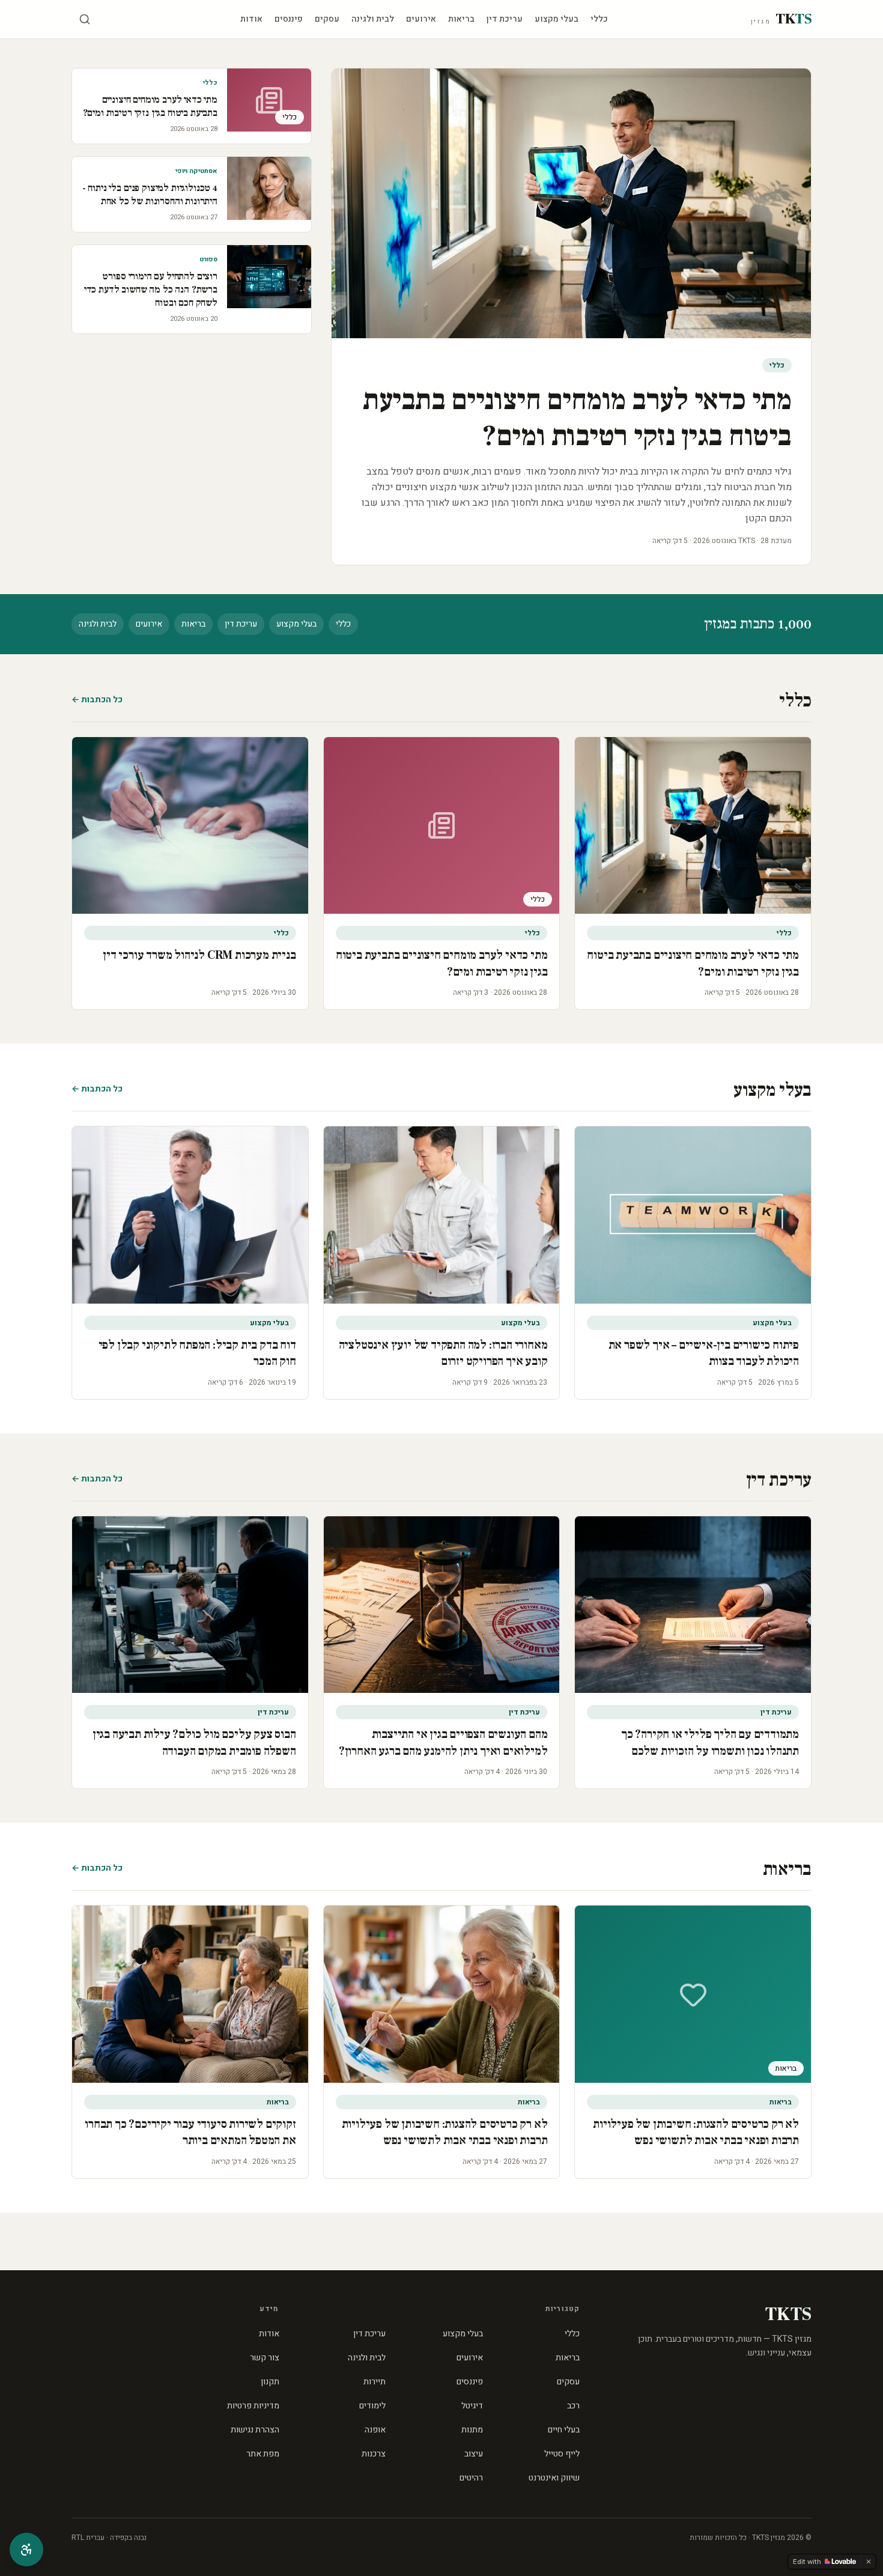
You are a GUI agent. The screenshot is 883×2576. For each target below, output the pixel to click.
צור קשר (265, 2358)
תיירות (375, 2382)
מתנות (472, 2430)
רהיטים (471, 2478)
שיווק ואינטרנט (554, 2478)
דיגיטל (472, 2406)
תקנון (270, 2382)
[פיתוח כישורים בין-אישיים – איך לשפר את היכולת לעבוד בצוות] (693, 1215)
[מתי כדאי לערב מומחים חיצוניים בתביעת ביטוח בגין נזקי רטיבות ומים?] (693, 825)
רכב (573, 2406)
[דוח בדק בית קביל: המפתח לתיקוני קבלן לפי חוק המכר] (190, 1215)
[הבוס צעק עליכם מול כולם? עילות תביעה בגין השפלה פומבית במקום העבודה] (190, 1605)
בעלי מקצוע (557, 19)
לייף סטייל (562, 2454)
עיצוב (474, 2454)
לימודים (372, 2406)
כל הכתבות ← (97, 700)
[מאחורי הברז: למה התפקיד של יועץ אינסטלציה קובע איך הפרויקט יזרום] (442, 1215)
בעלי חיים (564, 2430)
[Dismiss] (869, 2562)
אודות (251, 19)
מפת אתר (263, 2454)
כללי (599, 19)
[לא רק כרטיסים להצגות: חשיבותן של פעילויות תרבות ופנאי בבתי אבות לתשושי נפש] (442, 1994)
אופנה (375, 2430)
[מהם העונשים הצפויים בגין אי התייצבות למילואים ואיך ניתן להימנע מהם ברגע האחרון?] (442, 1605)
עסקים (327, 19)
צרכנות (374, 2454)
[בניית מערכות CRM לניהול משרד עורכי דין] (190, 825)
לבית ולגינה (373, 19)
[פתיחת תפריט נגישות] (26, 2550)
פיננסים (289, 19)
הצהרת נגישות (255, 2430)
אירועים (421, 19)
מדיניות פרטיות (253, 2406)
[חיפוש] (85, 19)
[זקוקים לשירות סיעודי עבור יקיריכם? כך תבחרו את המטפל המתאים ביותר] (190, 1994)
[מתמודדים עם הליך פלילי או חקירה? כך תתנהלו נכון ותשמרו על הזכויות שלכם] (693, 1605)
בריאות (461, 19)
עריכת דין (505, 19)
